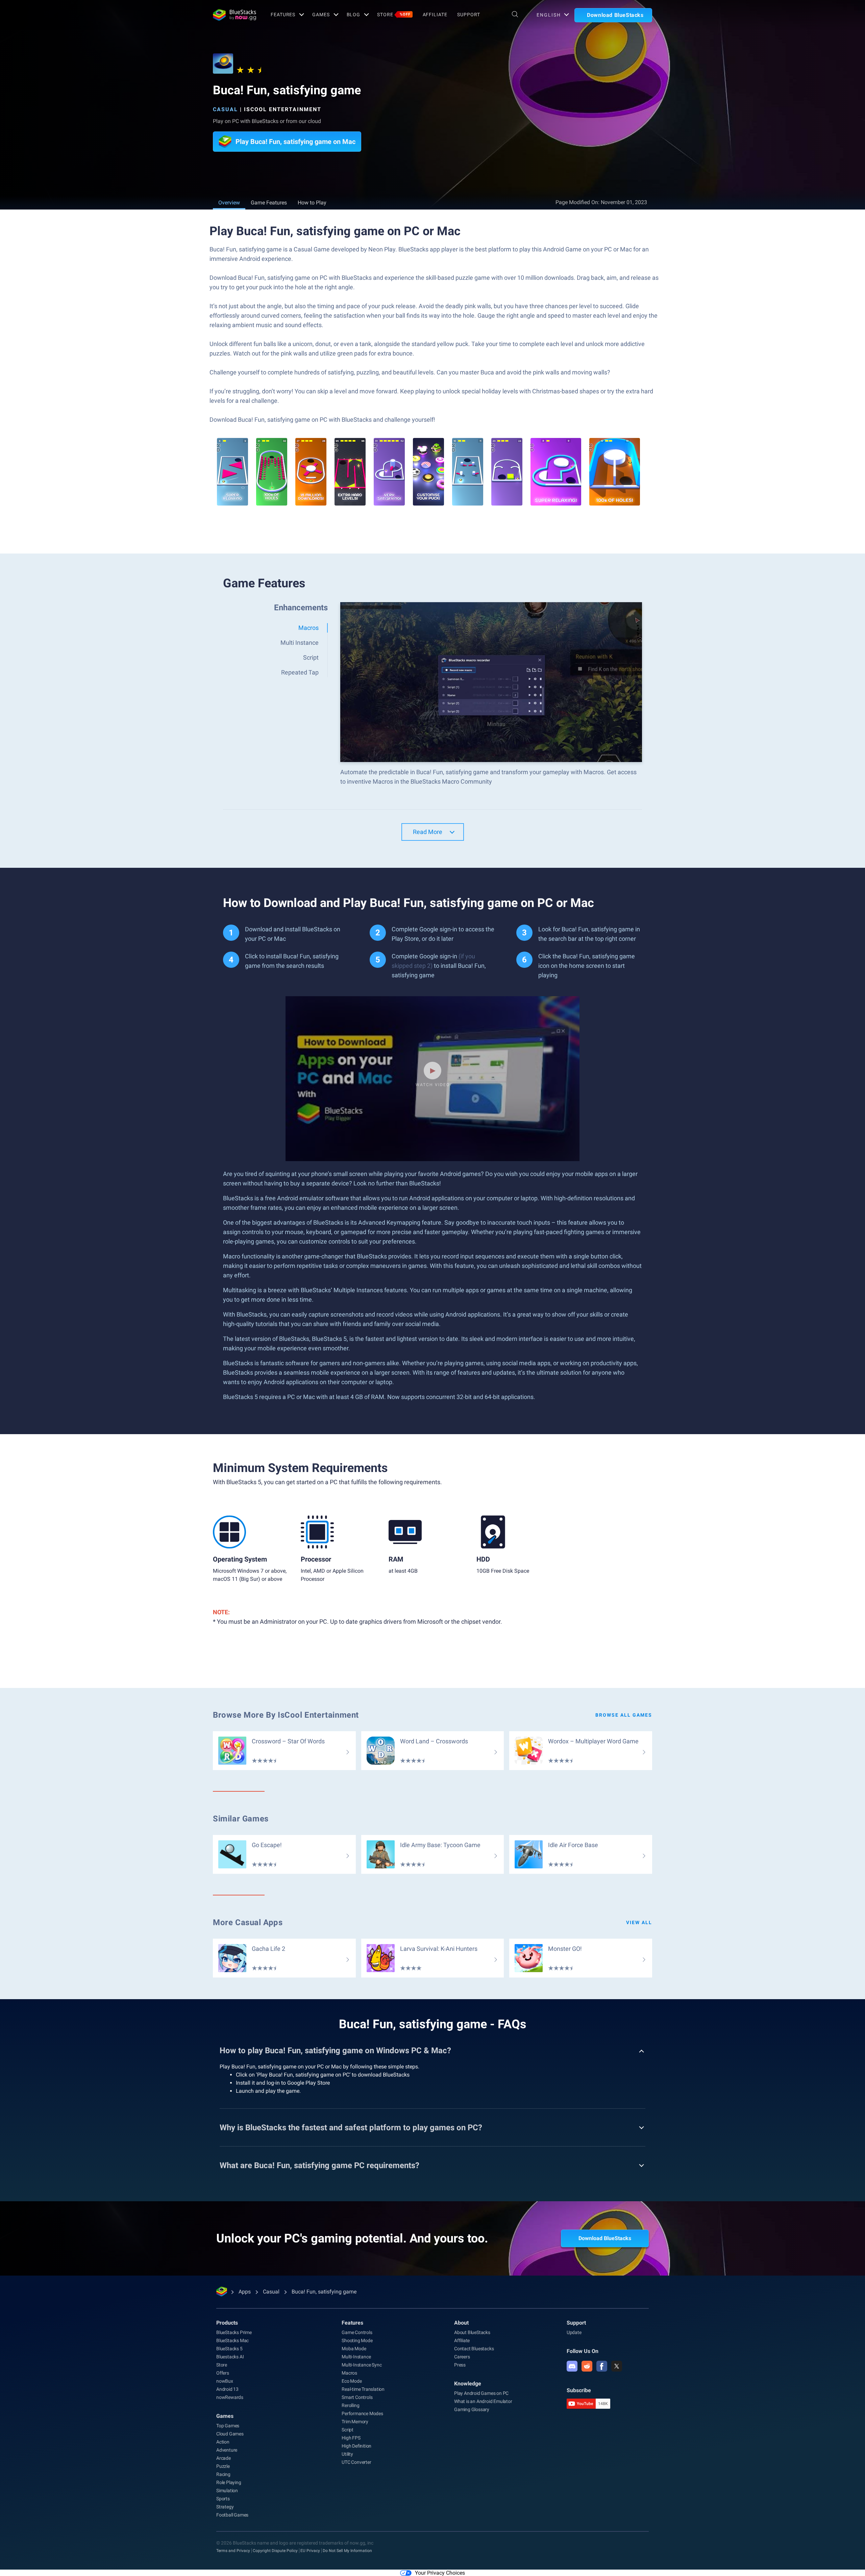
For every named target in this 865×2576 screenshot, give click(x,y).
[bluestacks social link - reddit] (587, 2366)
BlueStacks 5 (229, 2349)
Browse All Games (624, 1715)
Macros (349, 2373)
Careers (462, 2357)
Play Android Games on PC (481, 2393)
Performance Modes (362, 2413)
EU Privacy (310, 2551)
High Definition (356, 2446)
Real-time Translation (363, 2389)
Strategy (225, 2507)
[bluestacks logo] (234, 15)
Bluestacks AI (230, 2357)
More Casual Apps (248, 1922)
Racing (223, 2474)
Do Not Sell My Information (347, 2551)
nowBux (225, 2381)
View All (639, 1922)
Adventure (227, 2450)
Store (394, 15)
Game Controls (357, 2332)
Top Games (228, 2426)
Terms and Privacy (233, 2551)
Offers (223, 2373)
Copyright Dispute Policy (275, 2551)
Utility (347, 2454)
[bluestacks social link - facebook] (602, 2366)
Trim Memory (355, 2422)
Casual (225, 109)
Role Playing (229, 2482)
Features (283, 15)
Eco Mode (352, 2381)
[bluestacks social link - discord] (572, 2366)
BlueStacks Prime (234, 2332)
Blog (354, 15)
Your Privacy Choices (440, 2573)
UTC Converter (356, 2462)
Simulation (227, 2491)
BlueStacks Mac (232, 2340)
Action (223, 2442)
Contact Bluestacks (474, 2349)
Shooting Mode (357, 2340)
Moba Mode (354, 2349)
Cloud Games (230, 2434)
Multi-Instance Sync (362, 2365)
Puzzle (223, 2466)
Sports (223, 2499)
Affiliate (435, 15)
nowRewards (230, 2397)
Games (321, 15)
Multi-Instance (356, 2357)
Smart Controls (357, 2397)
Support (468, 15)
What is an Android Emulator (483, 2401)
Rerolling (350, 2405)
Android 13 (227, 2389)
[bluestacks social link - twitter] (617, 2366)
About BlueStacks (472, 2332)
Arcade (224, 2458)
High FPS (351, 2438)
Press (460, 2365)
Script (348, 2430)
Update (574, 2332)
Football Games (232, 2515)
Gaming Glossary (472, 2409)
